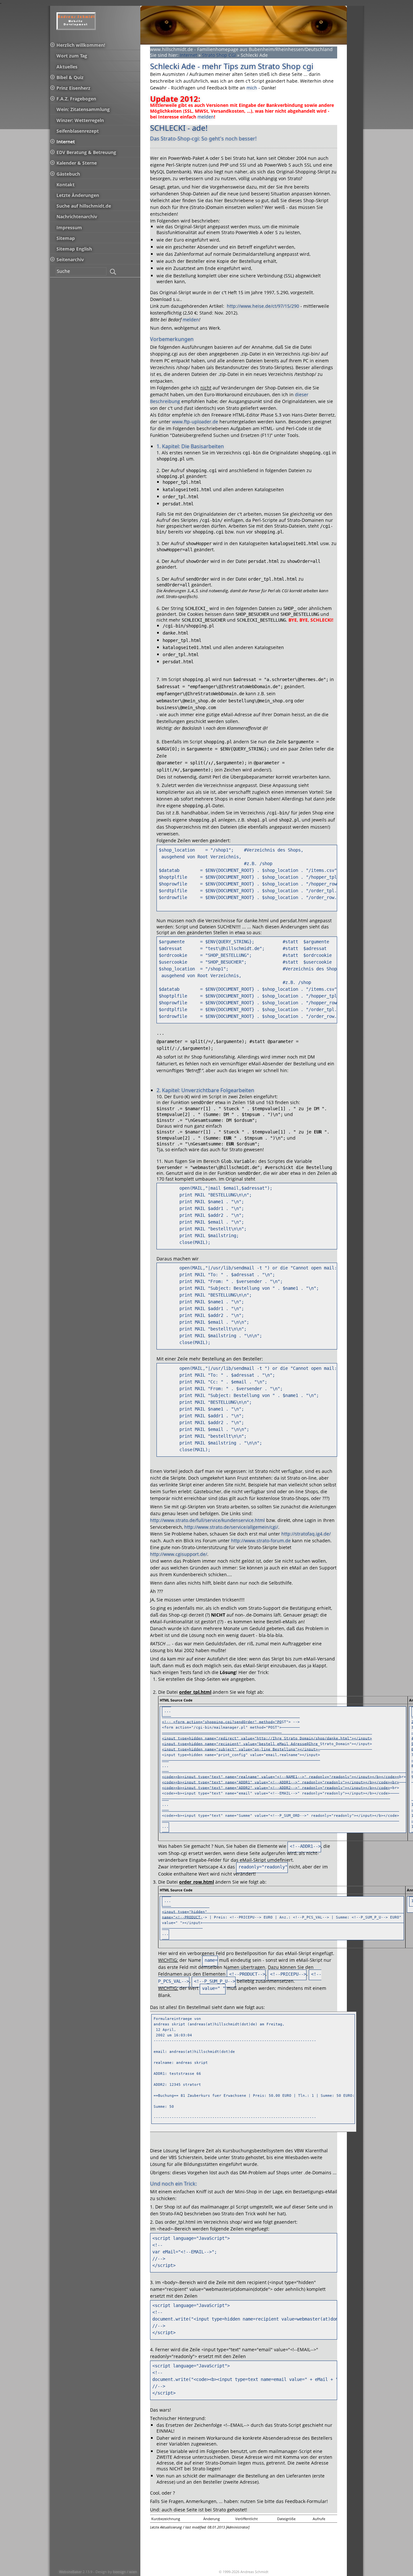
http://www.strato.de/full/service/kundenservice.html (207, 1520)
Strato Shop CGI (219, 55)
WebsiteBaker (71, 2572)
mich (252, 88)
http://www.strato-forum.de (261, 1541)
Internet (188, 55)
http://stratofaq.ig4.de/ (306, 1534)
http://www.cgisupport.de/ (179, 1554)
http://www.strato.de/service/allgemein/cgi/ (231, 1527)
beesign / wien (125, 2572)
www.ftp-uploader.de (195, 422)
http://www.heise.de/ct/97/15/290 (262, 306)
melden (206, 117)
